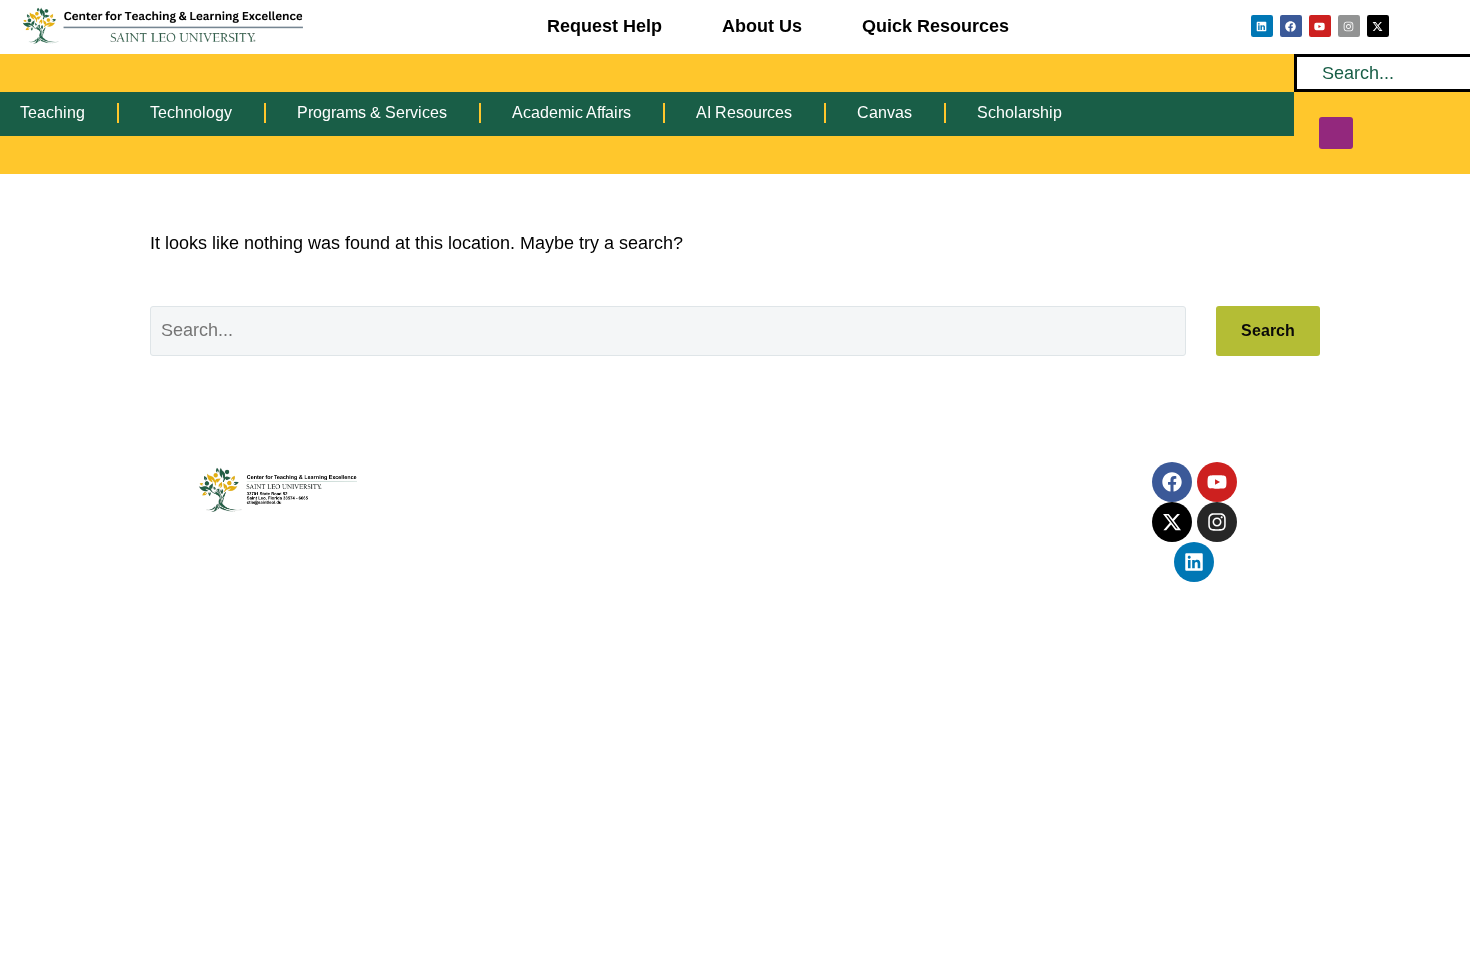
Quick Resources (935, 26)
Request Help (604, 26)
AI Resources (744, 112)
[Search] (1336, 133)
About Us (762, 26)
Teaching (52, 112)
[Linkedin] (1262, 26)
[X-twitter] (1378, 26)
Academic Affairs (571, 112)
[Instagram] (1349, 26)
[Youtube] (1320, 26)
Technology (191, 112)
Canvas (884, 112)
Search (1268, 330)
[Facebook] (1291, 26)
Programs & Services (372, 112)
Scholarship (1019, 112)
